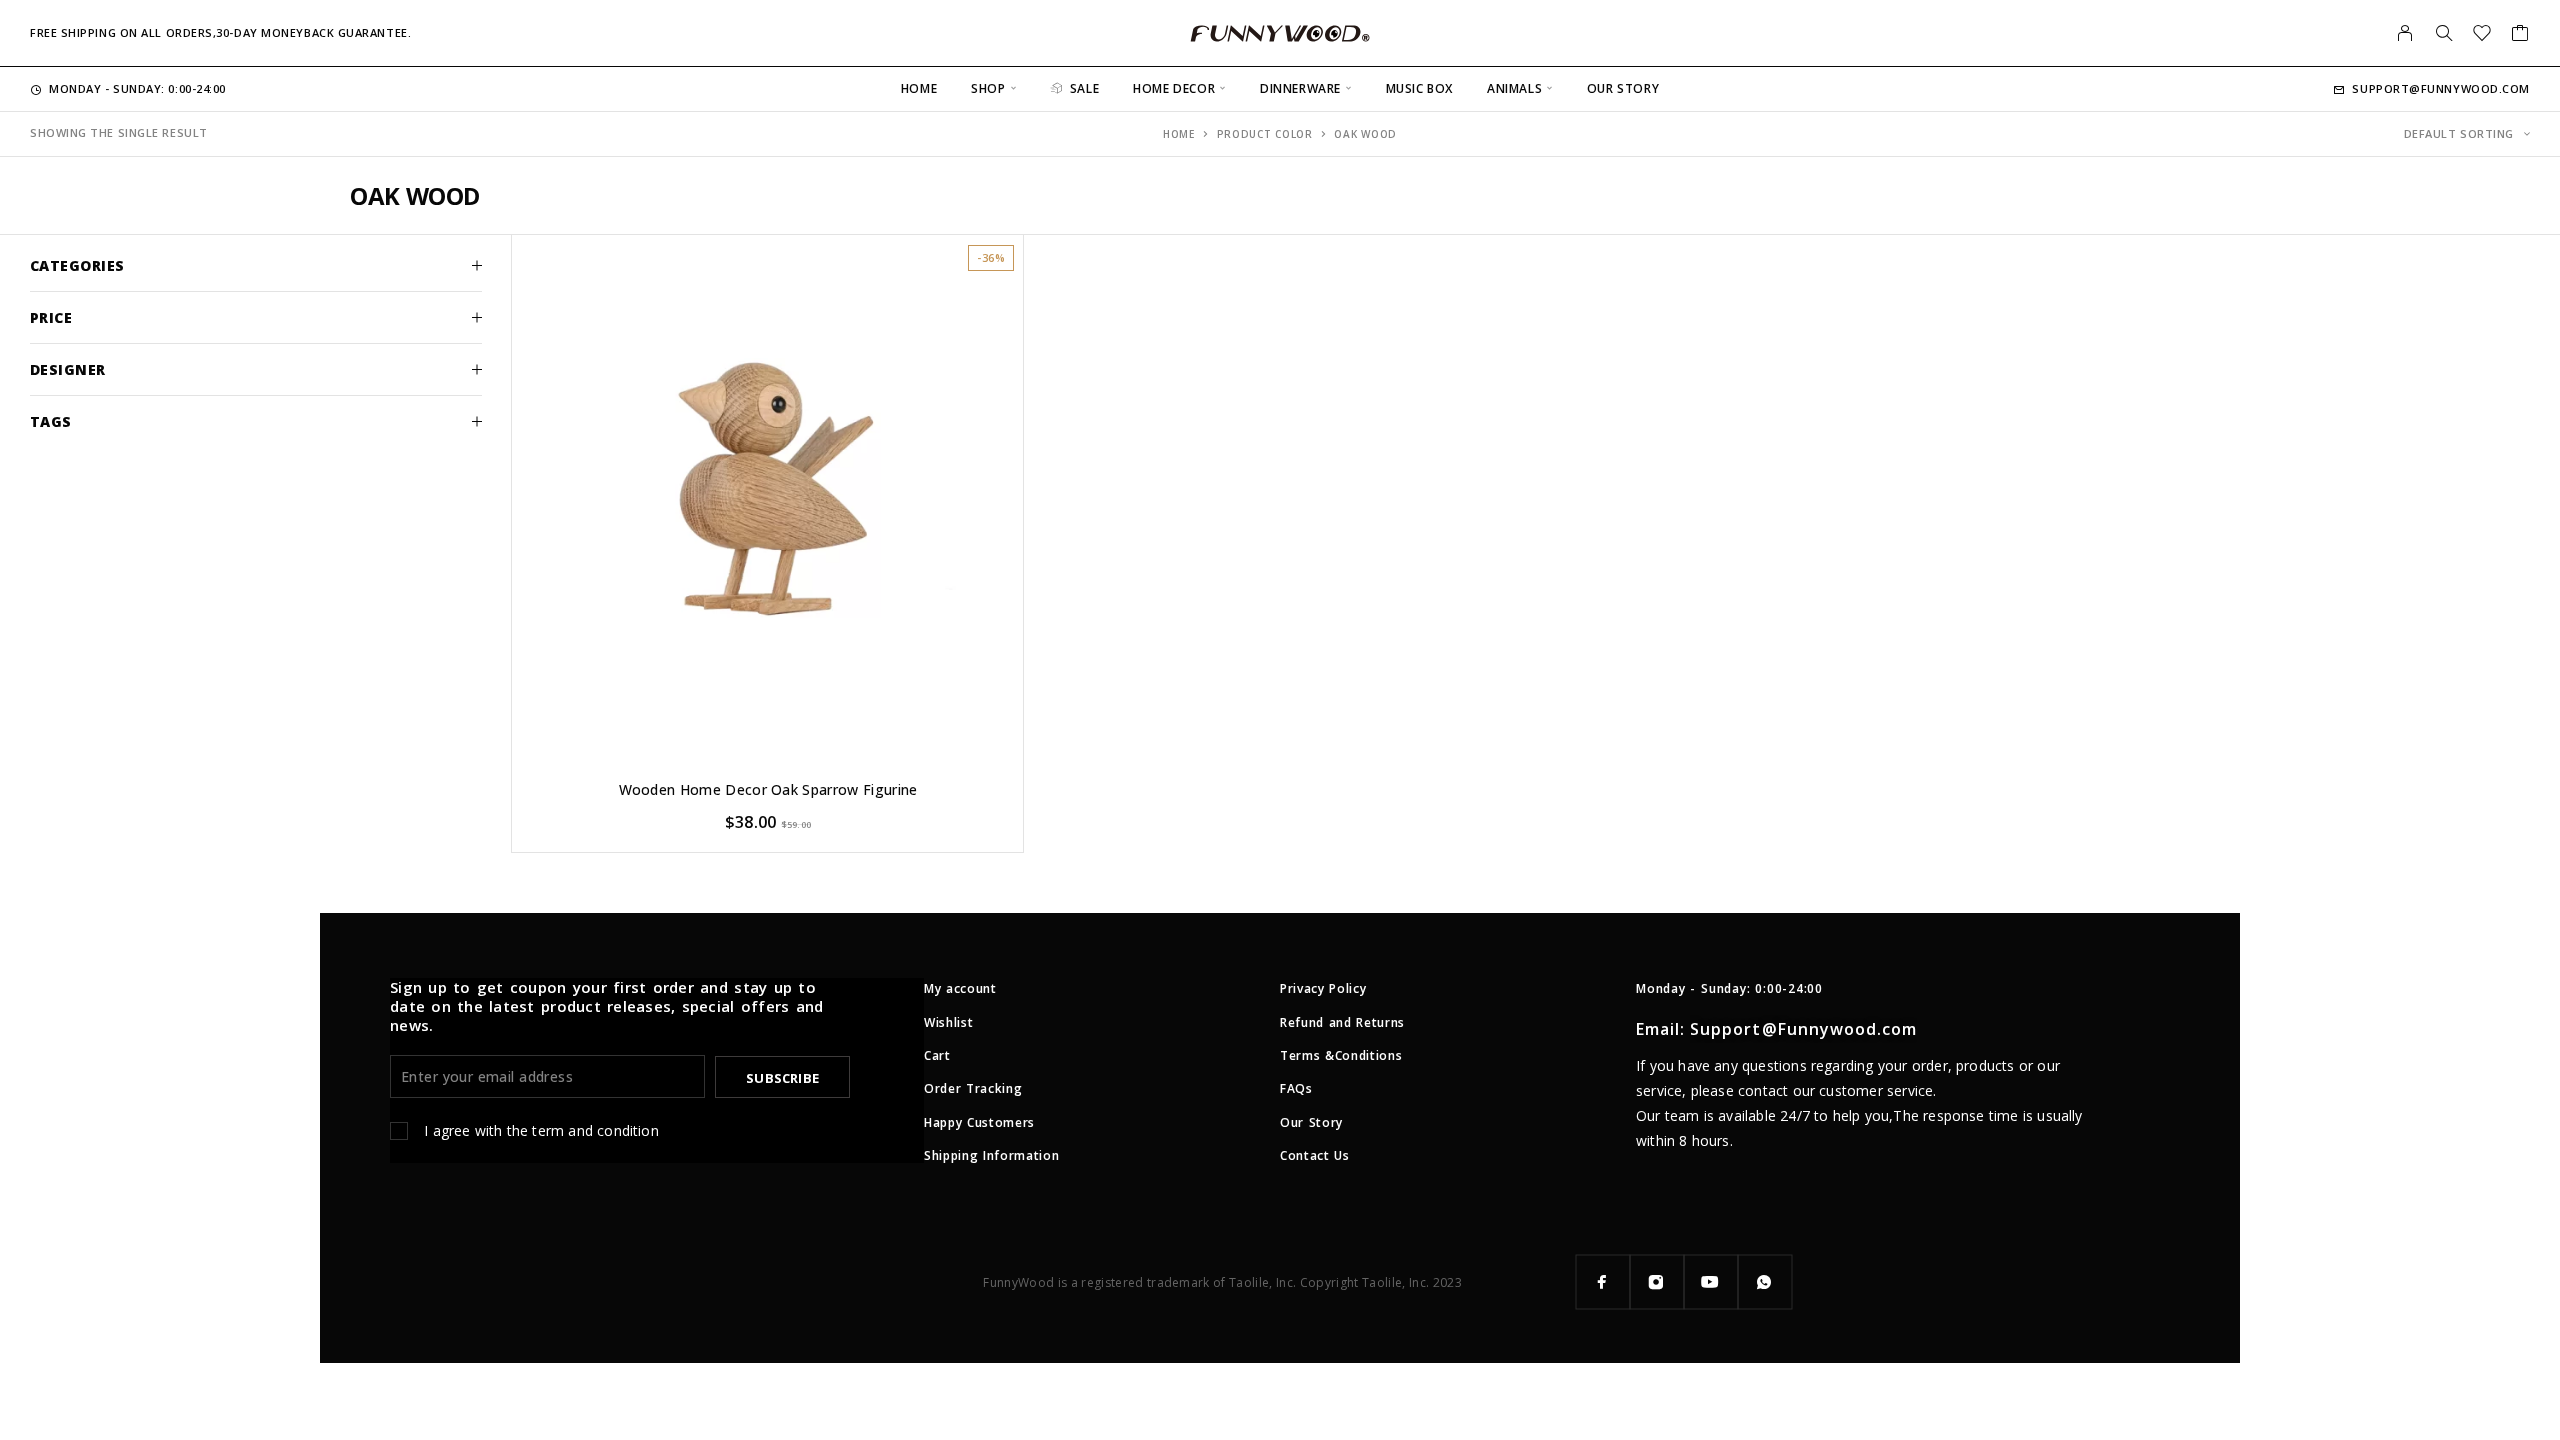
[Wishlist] (2482, 35)
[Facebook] (1603, 1282)
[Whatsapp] (1765, 1282)
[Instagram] (1657, 1282)
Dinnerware (1300, 88)
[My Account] (2405, 33)
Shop (988, 88)
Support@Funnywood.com (2441, 88)
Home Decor (1174, 88)
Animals (1514, 88)
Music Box (1419, 88)
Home (919, 88)
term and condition (595, 1130)
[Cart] (2520, 35)
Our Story (1623, 88)
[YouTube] (1711, 1282)
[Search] (2444, 33)
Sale (1084, 88)
